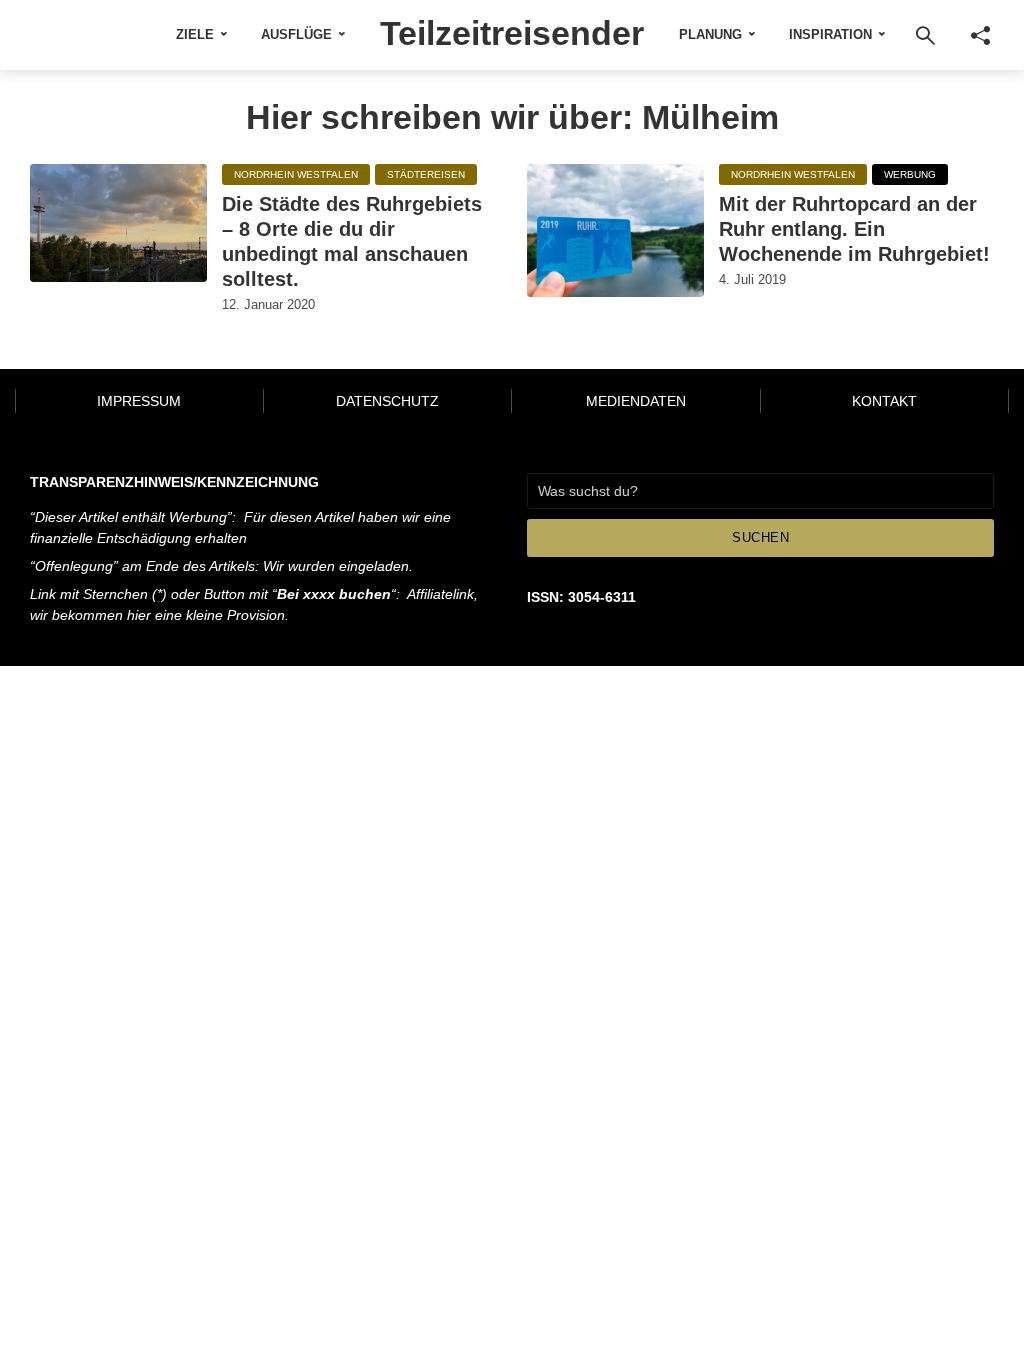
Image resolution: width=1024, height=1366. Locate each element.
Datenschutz (387, 401)
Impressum (139, 401)
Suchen (760, 537)
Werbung (910, 174)
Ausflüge (296, 34)
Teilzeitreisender (512, 33)
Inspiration (830, 34)
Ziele (195, 34)
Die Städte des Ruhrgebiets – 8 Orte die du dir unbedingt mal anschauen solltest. (352, 241)
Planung (710, 34)
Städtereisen (426, 174)
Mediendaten (636, 401)
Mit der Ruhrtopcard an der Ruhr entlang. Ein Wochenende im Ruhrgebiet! (854, 229)
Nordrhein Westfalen (296, 174)
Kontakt (884, 401)
